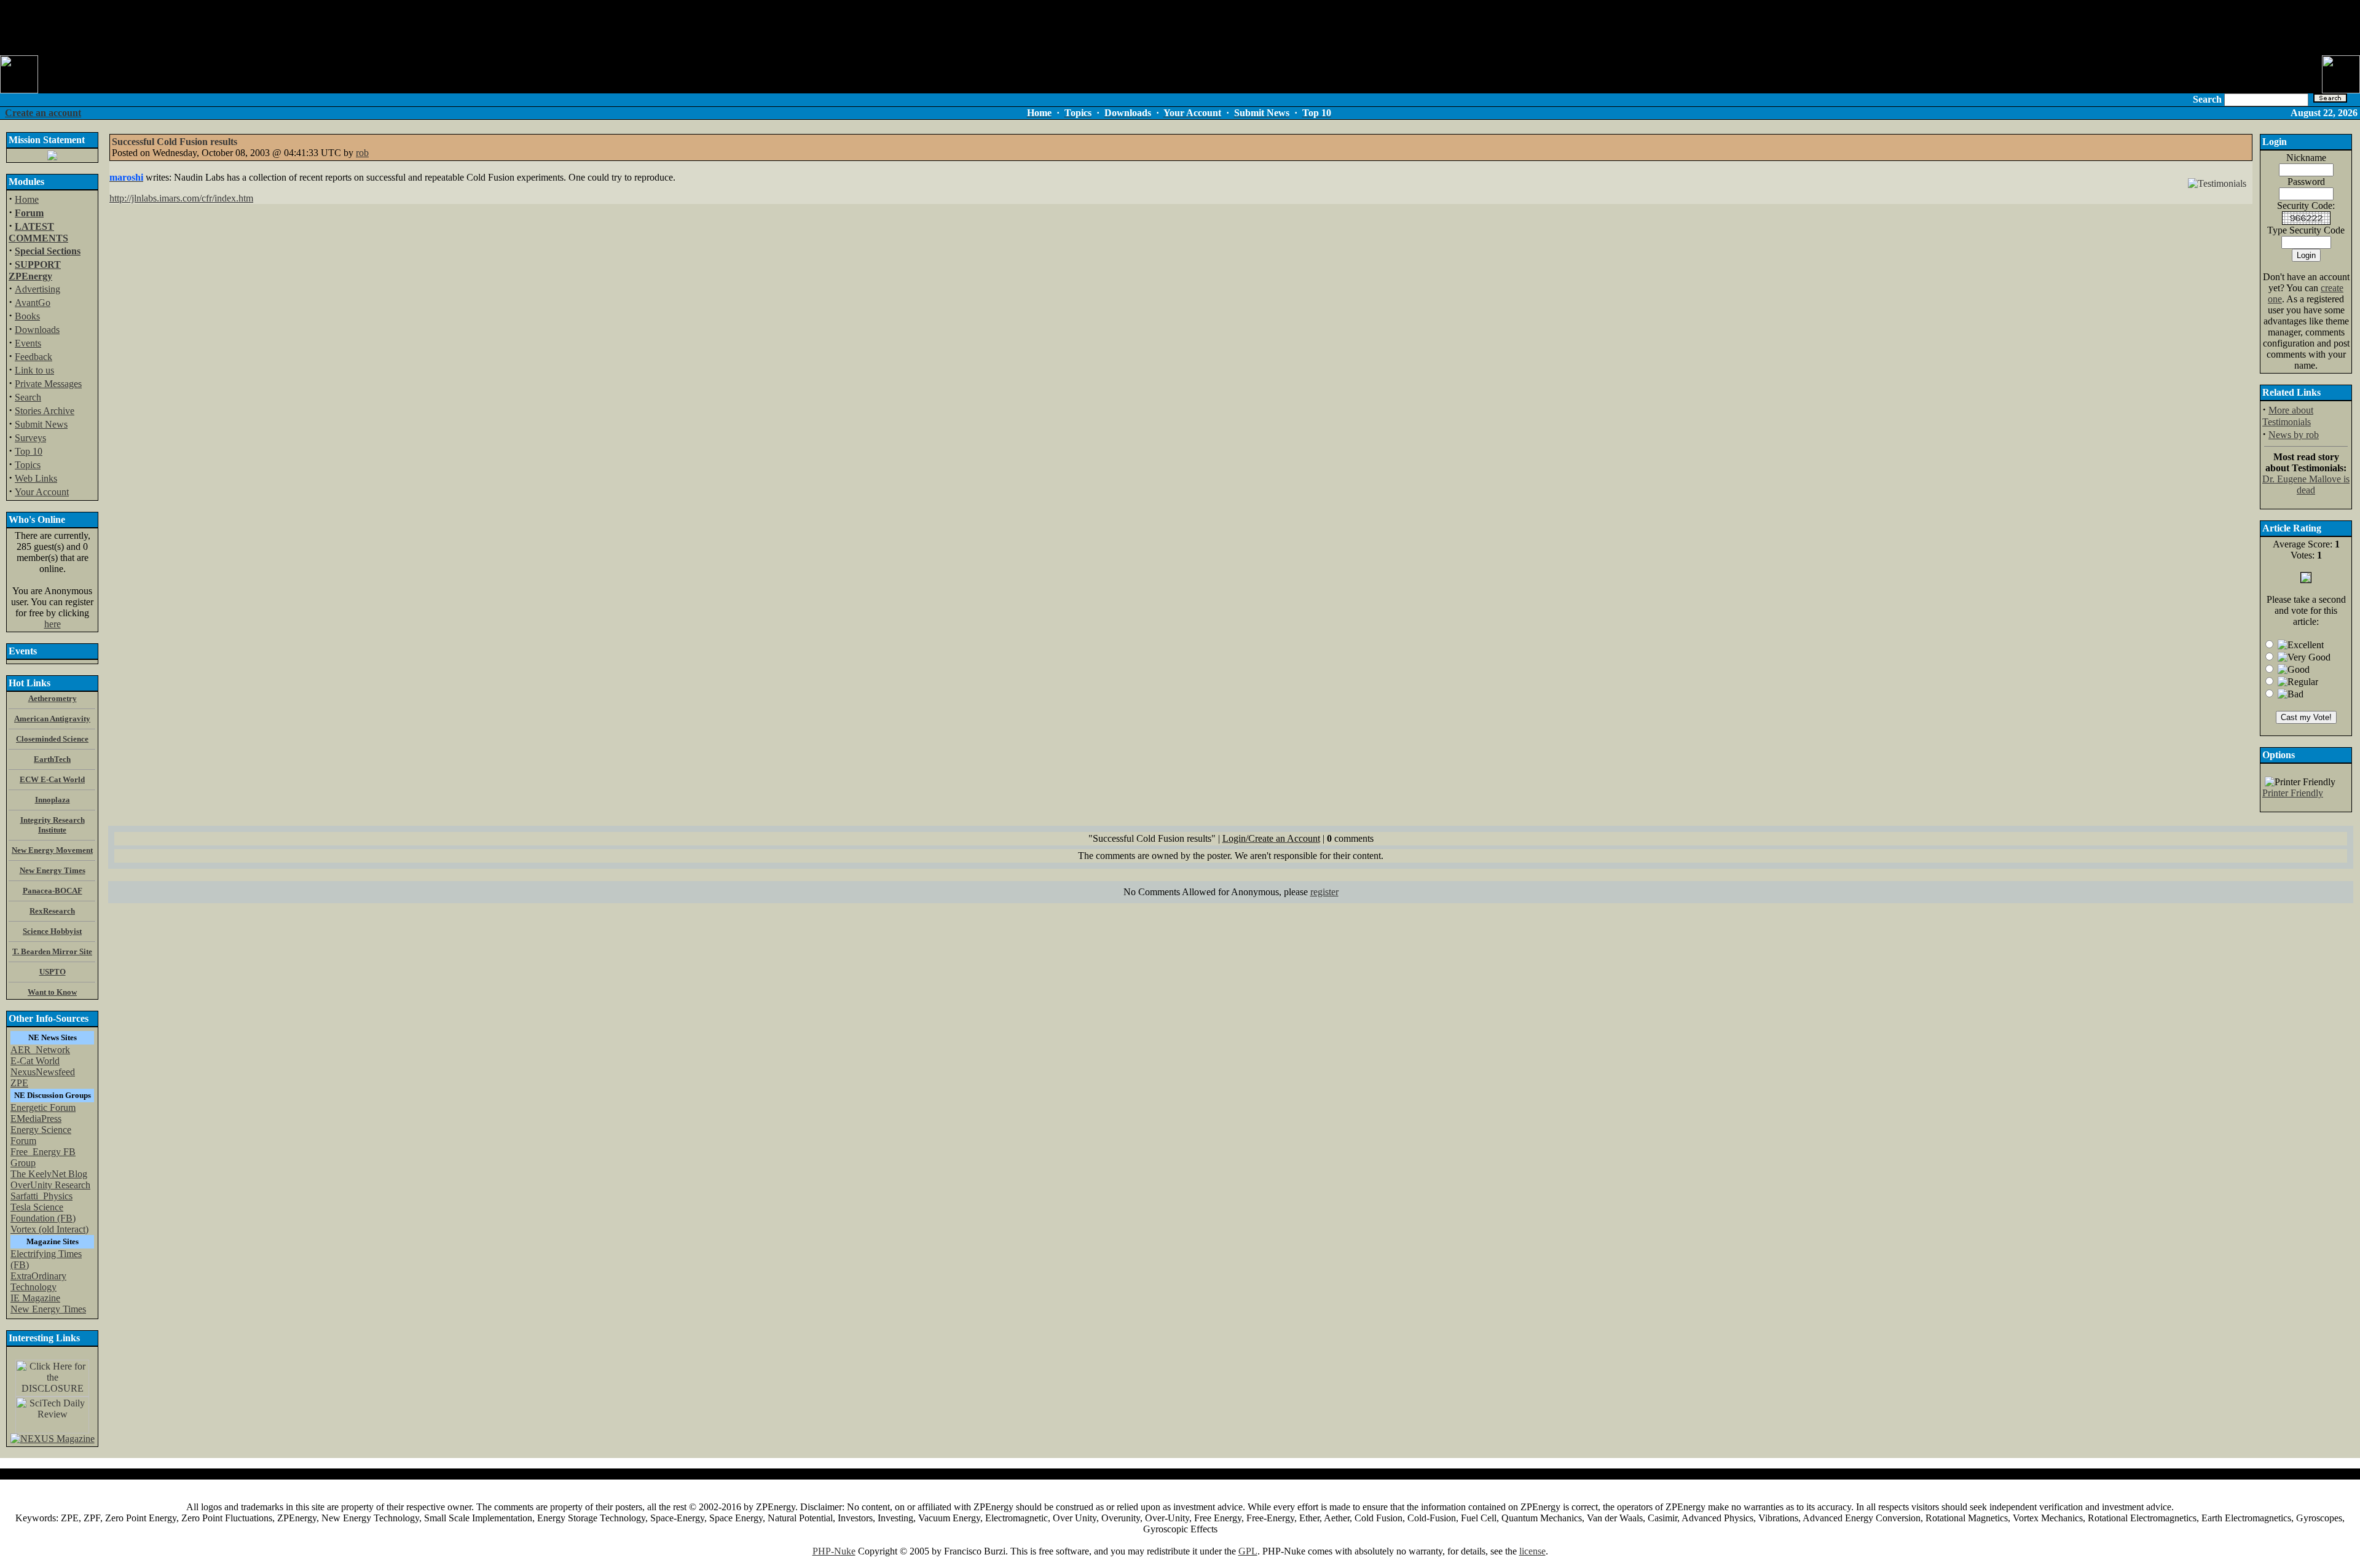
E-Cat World (35, 1061)
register (1324, 892)
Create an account (43, 113)
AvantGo (33, 303)
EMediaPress (36, 1119)
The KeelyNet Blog (49, 1174)
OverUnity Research (50, 1185)
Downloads (37, 330)
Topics (28, 465)
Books (27, 316)
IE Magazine (35, 1298)
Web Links (36, 478)
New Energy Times (48, 1309)
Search (28, 397)
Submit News (41, 424)
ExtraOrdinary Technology (38, 1281)
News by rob (2294, 435)
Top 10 (29, 451)
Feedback (33, 357)
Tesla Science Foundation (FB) (43, 1213)
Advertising (37, 289)
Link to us (34, 370)
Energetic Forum (43, 1107)
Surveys (30, 438)
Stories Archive (45, 411)
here (53, 624)
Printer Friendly (2293, 793)
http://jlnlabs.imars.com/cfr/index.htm (181, 198)
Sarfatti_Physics (41, 1196)
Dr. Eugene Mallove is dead (2306, 484)
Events (28, 343)
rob (362, 153)
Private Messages (48, 384)
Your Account (42, 492)
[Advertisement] (1180, 28)
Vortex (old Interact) (49, 1229)
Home (27, 199)
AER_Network (40, 1050)
